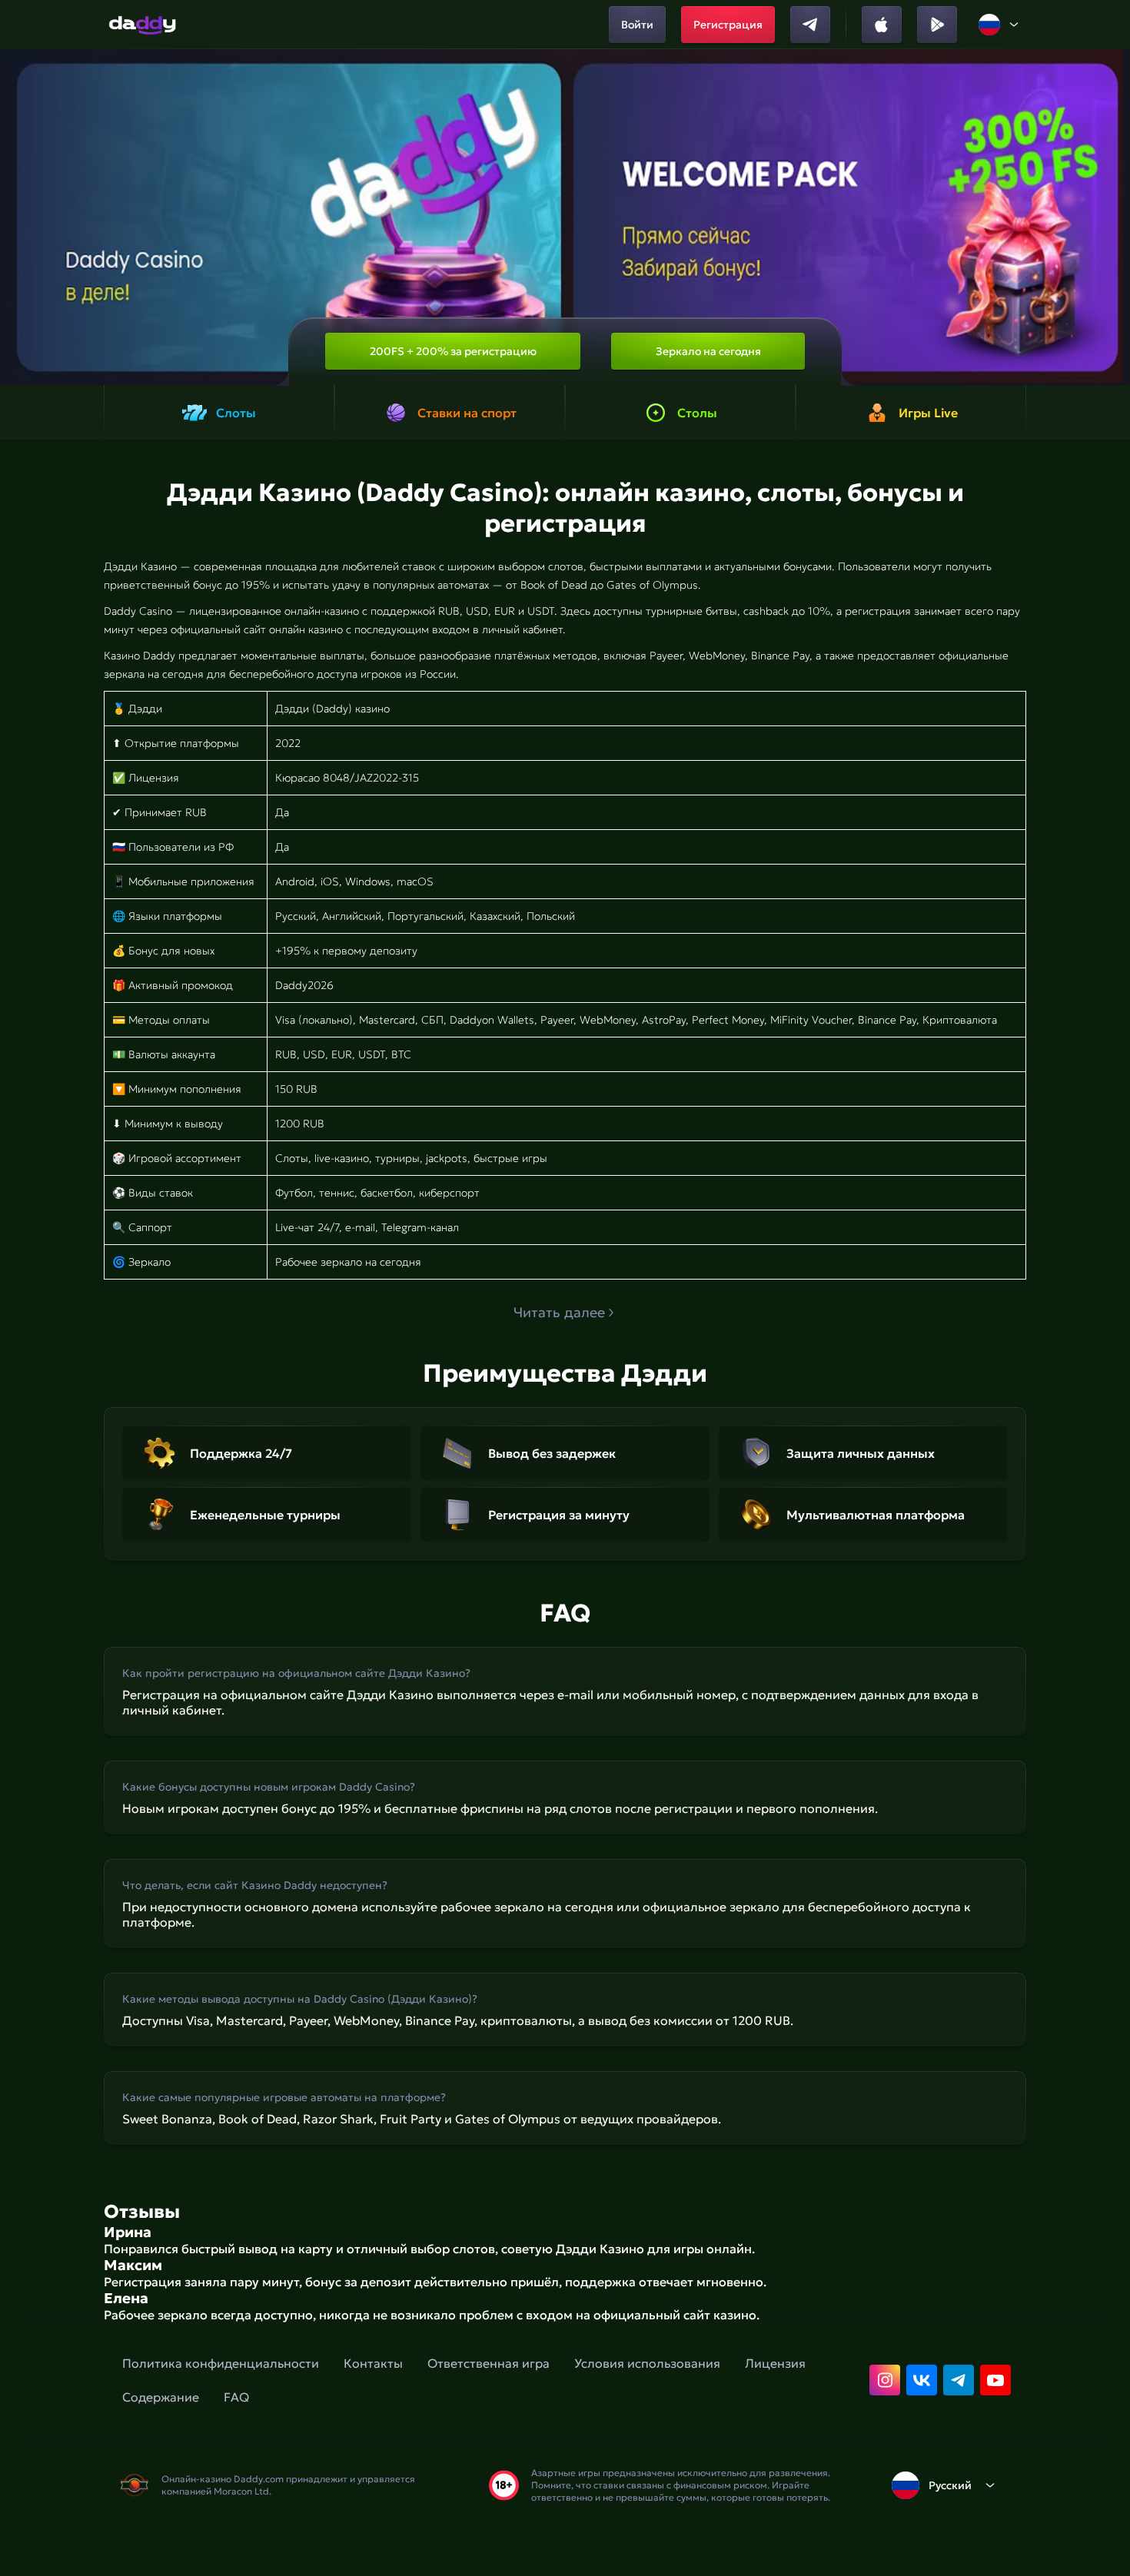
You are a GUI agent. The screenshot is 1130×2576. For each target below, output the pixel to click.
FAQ (236, 2397)
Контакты (373, 2363)
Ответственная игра (489, 2363)
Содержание (161, 2397)
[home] (143, 25)
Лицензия (775, 2363)
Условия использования (647, 2363)
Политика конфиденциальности (221, 2363)
